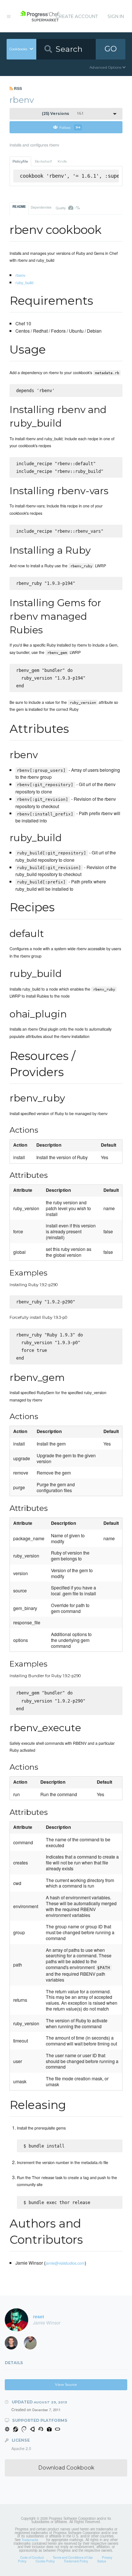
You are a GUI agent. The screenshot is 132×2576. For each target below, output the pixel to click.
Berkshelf (43, 161)
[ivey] (33, 2344)
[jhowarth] (14, 2344)
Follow (70, 127)
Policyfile (20, 161)
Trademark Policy (76, 2561)
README (19, 207)
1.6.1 (63, 114)
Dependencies (41, 207)
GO (111, 49)
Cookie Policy (45, 2561)
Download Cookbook (66, 2468)
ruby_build (24, 282)
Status (102, 2561)
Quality (68, 207)
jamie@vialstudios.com (65, 2263)
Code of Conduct (32, 2557)
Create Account (77, 16)
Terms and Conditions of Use (73, 2557)
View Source (66, 2385)
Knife (62, 161)
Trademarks (30, 2540)
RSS (17, 88)
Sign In (116, 16)
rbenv (20, 275)
